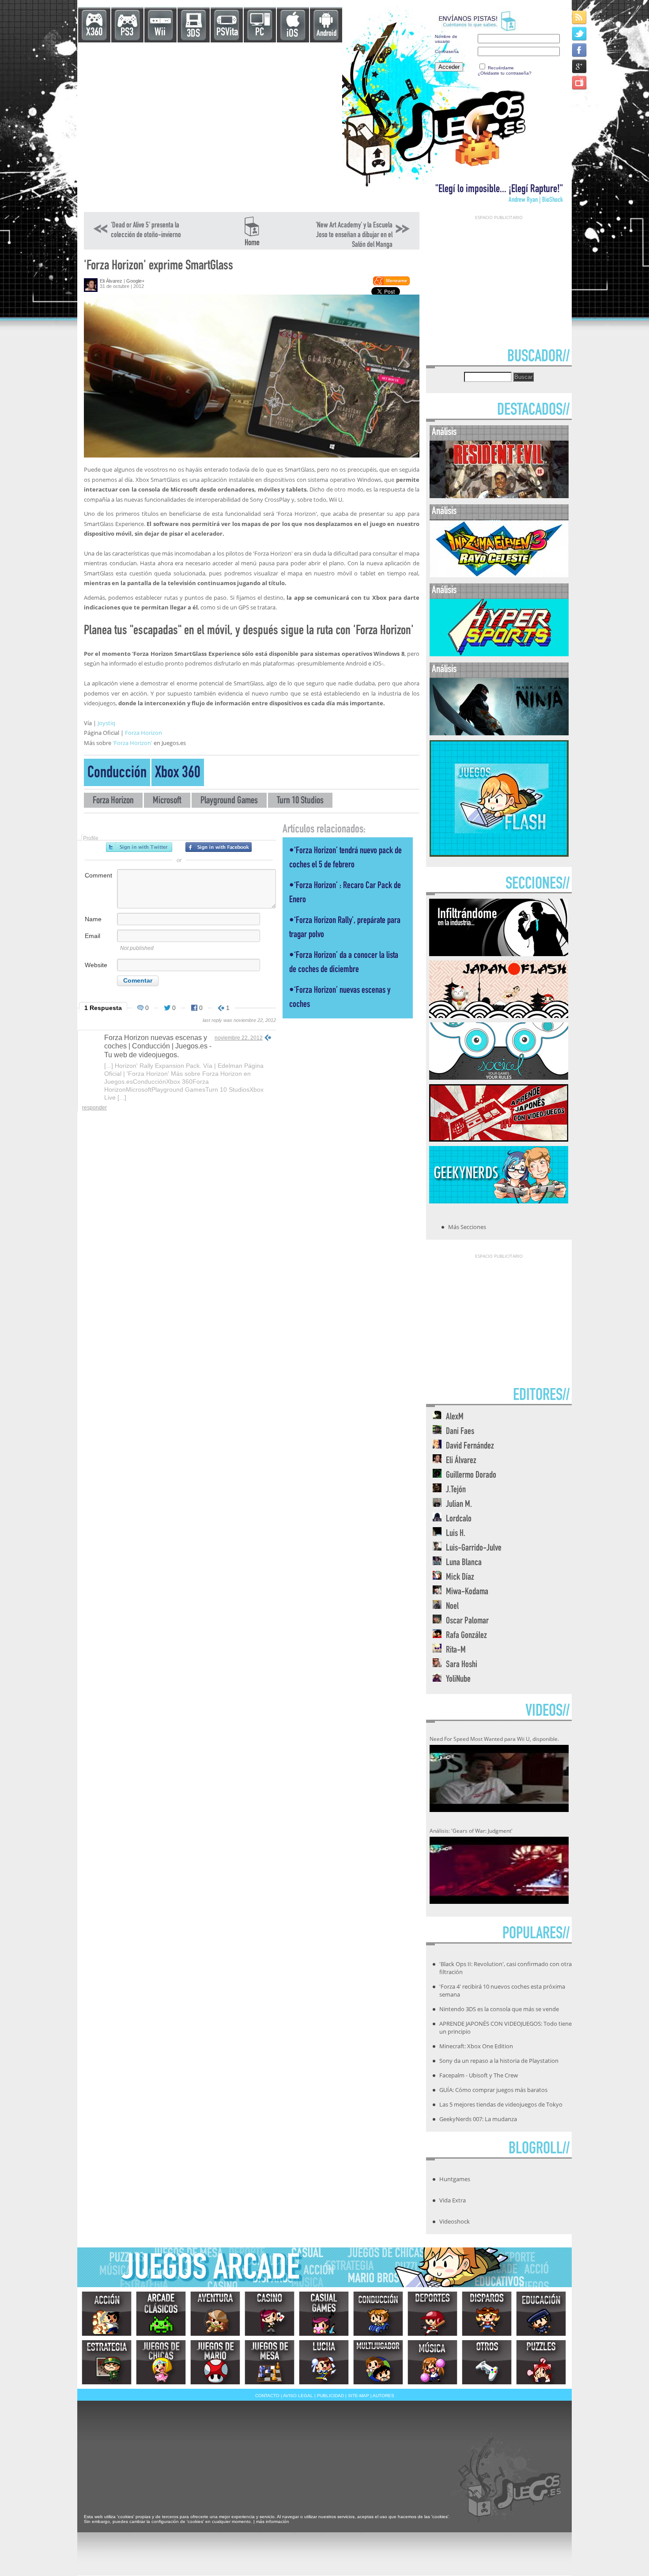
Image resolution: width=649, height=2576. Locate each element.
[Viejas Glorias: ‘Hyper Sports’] (499, 654)
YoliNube (458, 1680)
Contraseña (447, 51)
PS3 (127, 33)
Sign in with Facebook (219, 847)
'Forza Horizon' (132, 743)
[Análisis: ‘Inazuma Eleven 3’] (499, 575)
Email (92, 936)
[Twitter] (580, 33)
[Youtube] (580, 82)
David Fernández (470, 1447)
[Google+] (580, 66)
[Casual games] (324, 2314)
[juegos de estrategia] (107, 2362)
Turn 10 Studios (300, 801)
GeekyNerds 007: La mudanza (478, 2119)
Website (96, 965)
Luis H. (456, 1534)
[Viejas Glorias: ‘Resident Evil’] (499, 496)
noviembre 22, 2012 (239, 1038)
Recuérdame (501, 68)
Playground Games (229, 801)
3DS (193, 34)
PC (260, 33)
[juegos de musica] (432, 2362)
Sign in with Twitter (139, 847)
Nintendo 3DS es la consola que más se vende (499, 2009)
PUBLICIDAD (330, 2396)
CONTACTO (267, 2396)
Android (326, 34)
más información (273, 2521)
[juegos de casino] (270, 2314)
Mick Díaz (460, 1578)
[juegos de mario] (215, 2362)
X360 (94, 33)
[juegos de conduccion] (378, 2314)
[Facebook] (580, 50)
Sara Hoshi (462, 1665)
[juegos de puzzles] (541, 2362)
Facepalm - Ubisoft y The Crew (479, 2075)
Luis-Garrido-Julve (474, 1549)
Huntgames (455, 2179)
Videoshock (455, 2221)
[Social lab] (499, 1077)
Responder (94, 1108)
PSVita (227, 33)
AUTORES (383, 2396)
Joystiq (106, 723)
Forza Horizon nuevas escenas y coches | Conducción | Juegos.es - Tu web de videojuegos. (158, 1046)
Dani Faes (460, 1432)
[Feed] (580, 17)
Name (93, 919)
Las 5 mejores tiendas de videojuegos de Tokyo (501, 2104)
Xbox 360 (178, 774)
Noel (452, 1607)
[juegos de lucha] (324, 2362)
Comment (98, 875)
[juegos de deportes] (432, 2314)
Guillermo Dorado (471, 1476)
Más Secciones (467, 1227)
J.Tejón (456, 1490)
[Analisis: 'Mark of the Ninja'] (499, 733)
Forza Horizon (143, 733)
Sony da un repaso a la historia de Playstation (499, 2061)
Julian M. (459, 1505)
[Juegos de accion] (107, 2314)
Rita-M (456, 1651)
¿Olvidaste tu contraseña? (505, 73)
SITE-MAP (358, 2396)
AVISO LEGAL (298, 2396)
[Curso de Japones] (499, 1139)
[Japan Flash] (499, 1015)
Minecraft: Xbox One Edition (476, 2046)
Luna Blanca (464, 1563)
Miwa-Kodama (467, 1592)
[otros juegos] (487, 2362)
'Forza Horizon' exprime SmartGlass (158, 267)
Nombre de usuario (446, 39)
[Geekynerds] (499, 1201)
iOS (292, 34)
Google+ (135, 281)
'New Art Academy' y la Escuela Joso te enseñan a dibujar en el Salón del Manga (354, 235)
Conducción (117, 774)
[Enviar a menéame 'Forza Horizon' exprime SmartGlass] (391, 284)
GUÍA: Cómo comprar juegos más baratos (493, 2090)
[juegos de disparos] (487, 2314)
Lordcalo (459, 1519)
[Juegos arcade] (161, 2314)
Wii (160, 33)
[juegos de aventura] (215, 2314)
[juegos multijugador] (378, 2362)
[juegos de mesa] (270, 2362)
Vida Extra (453, 2200)
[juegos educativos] (541, 2314)
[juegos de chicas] (161, 2362)
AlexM (455, 1417)
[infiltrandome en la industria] (499, 953)
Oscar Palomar (467, 1621)
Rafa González (466, 1636)
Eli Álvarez (111, 281)
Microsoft (167, 801)
